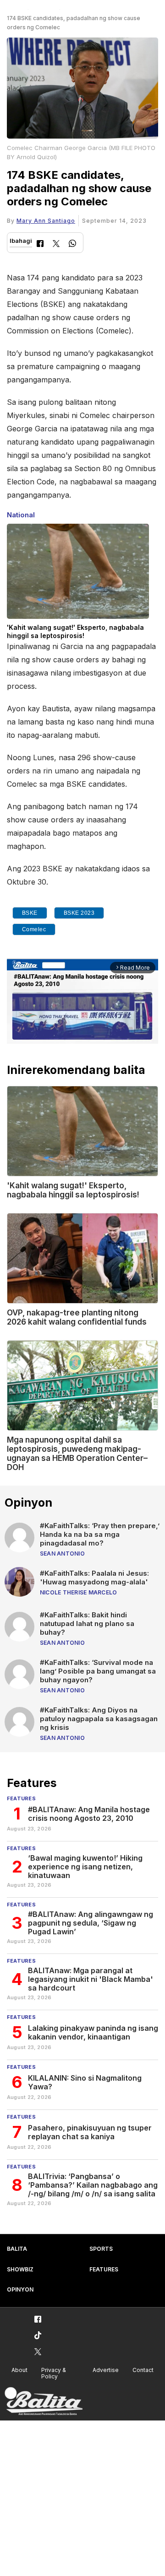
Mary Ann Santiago (46, 221)
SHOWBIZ (20, 2269)
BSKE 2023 (79, 913)
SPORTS (101, 2249)
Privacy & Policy (54, 2373)
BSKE (30, 913)
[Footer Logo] (44, 2402)
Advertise (106, 2370)
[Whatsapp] (72, 244)
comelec (34, 929)
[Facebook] (40, 244)
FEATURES (104, 2269)
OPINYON (20, 2289)
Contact (143, 2370)
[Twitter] (56, 244)
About (19, 2370)
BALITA (17, 2249)
